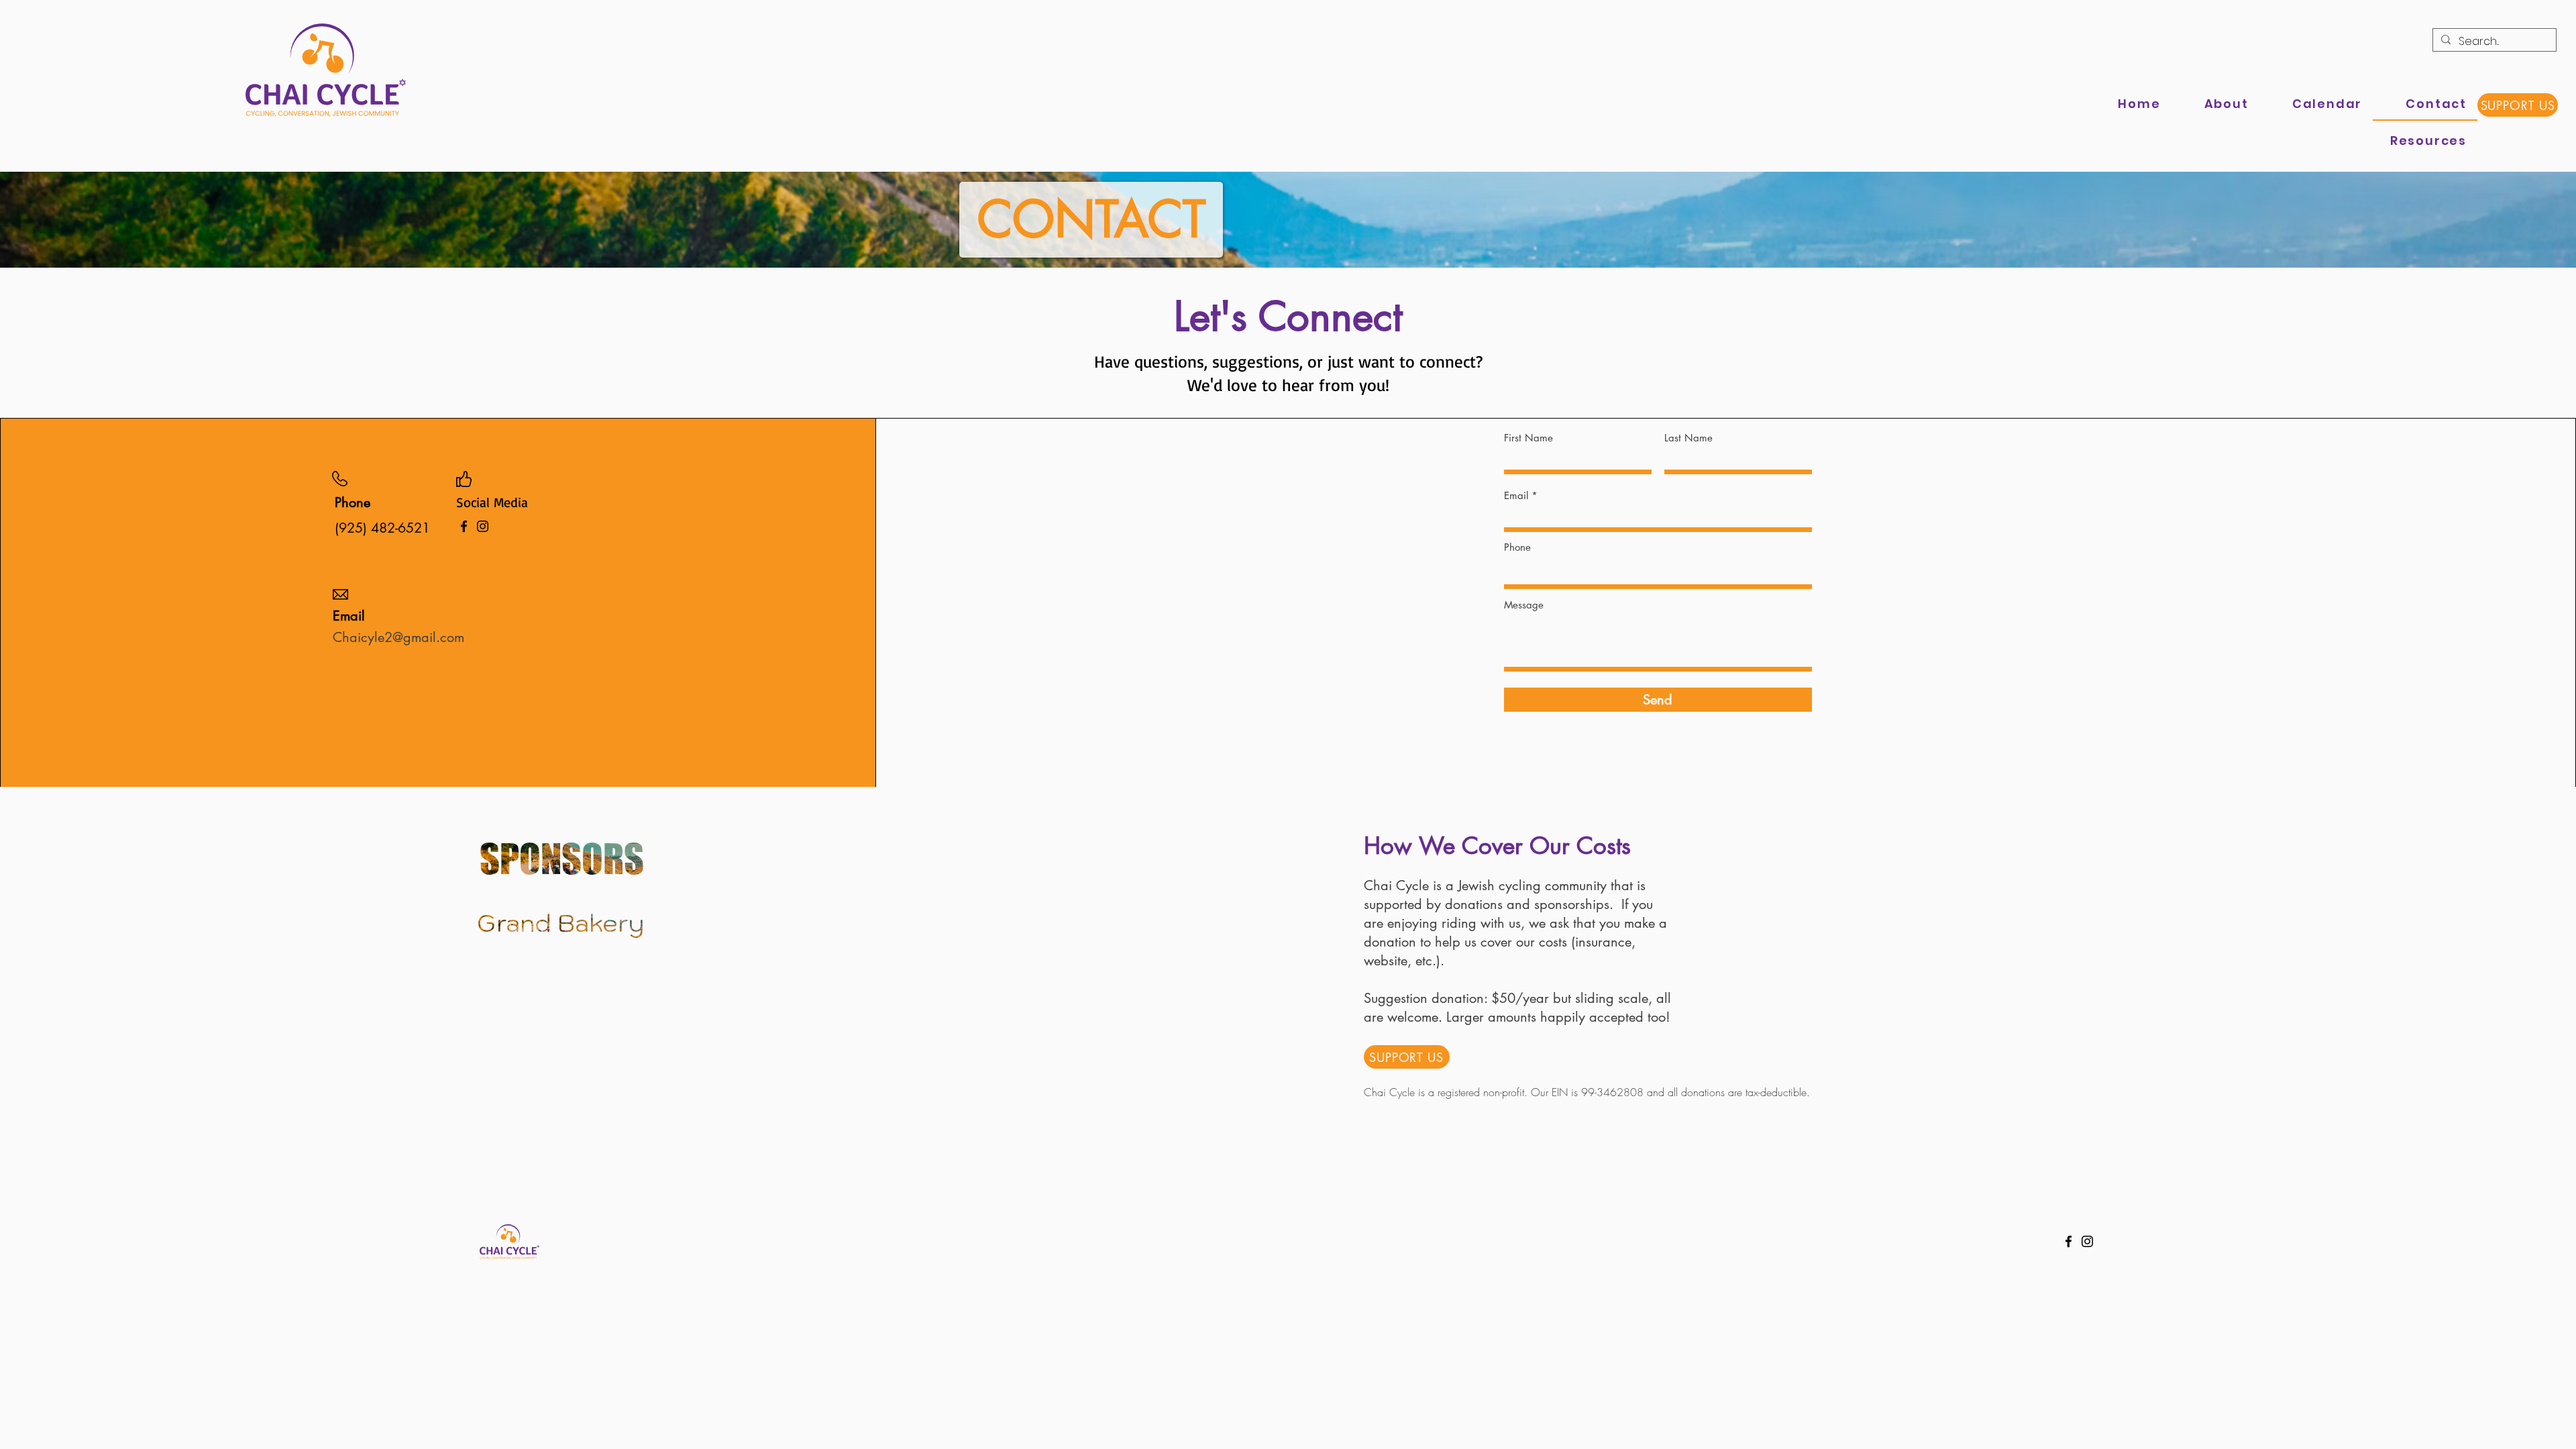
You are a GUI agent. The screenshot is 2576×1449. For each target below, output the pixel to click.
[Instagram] (483, 526)
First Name (1528, 438)
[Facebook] (464, 526)
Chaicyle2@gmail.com (398, 637)
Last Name (1688, 438)
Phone (1517, 547)
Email (1516, 495)
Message (1524, 605)
